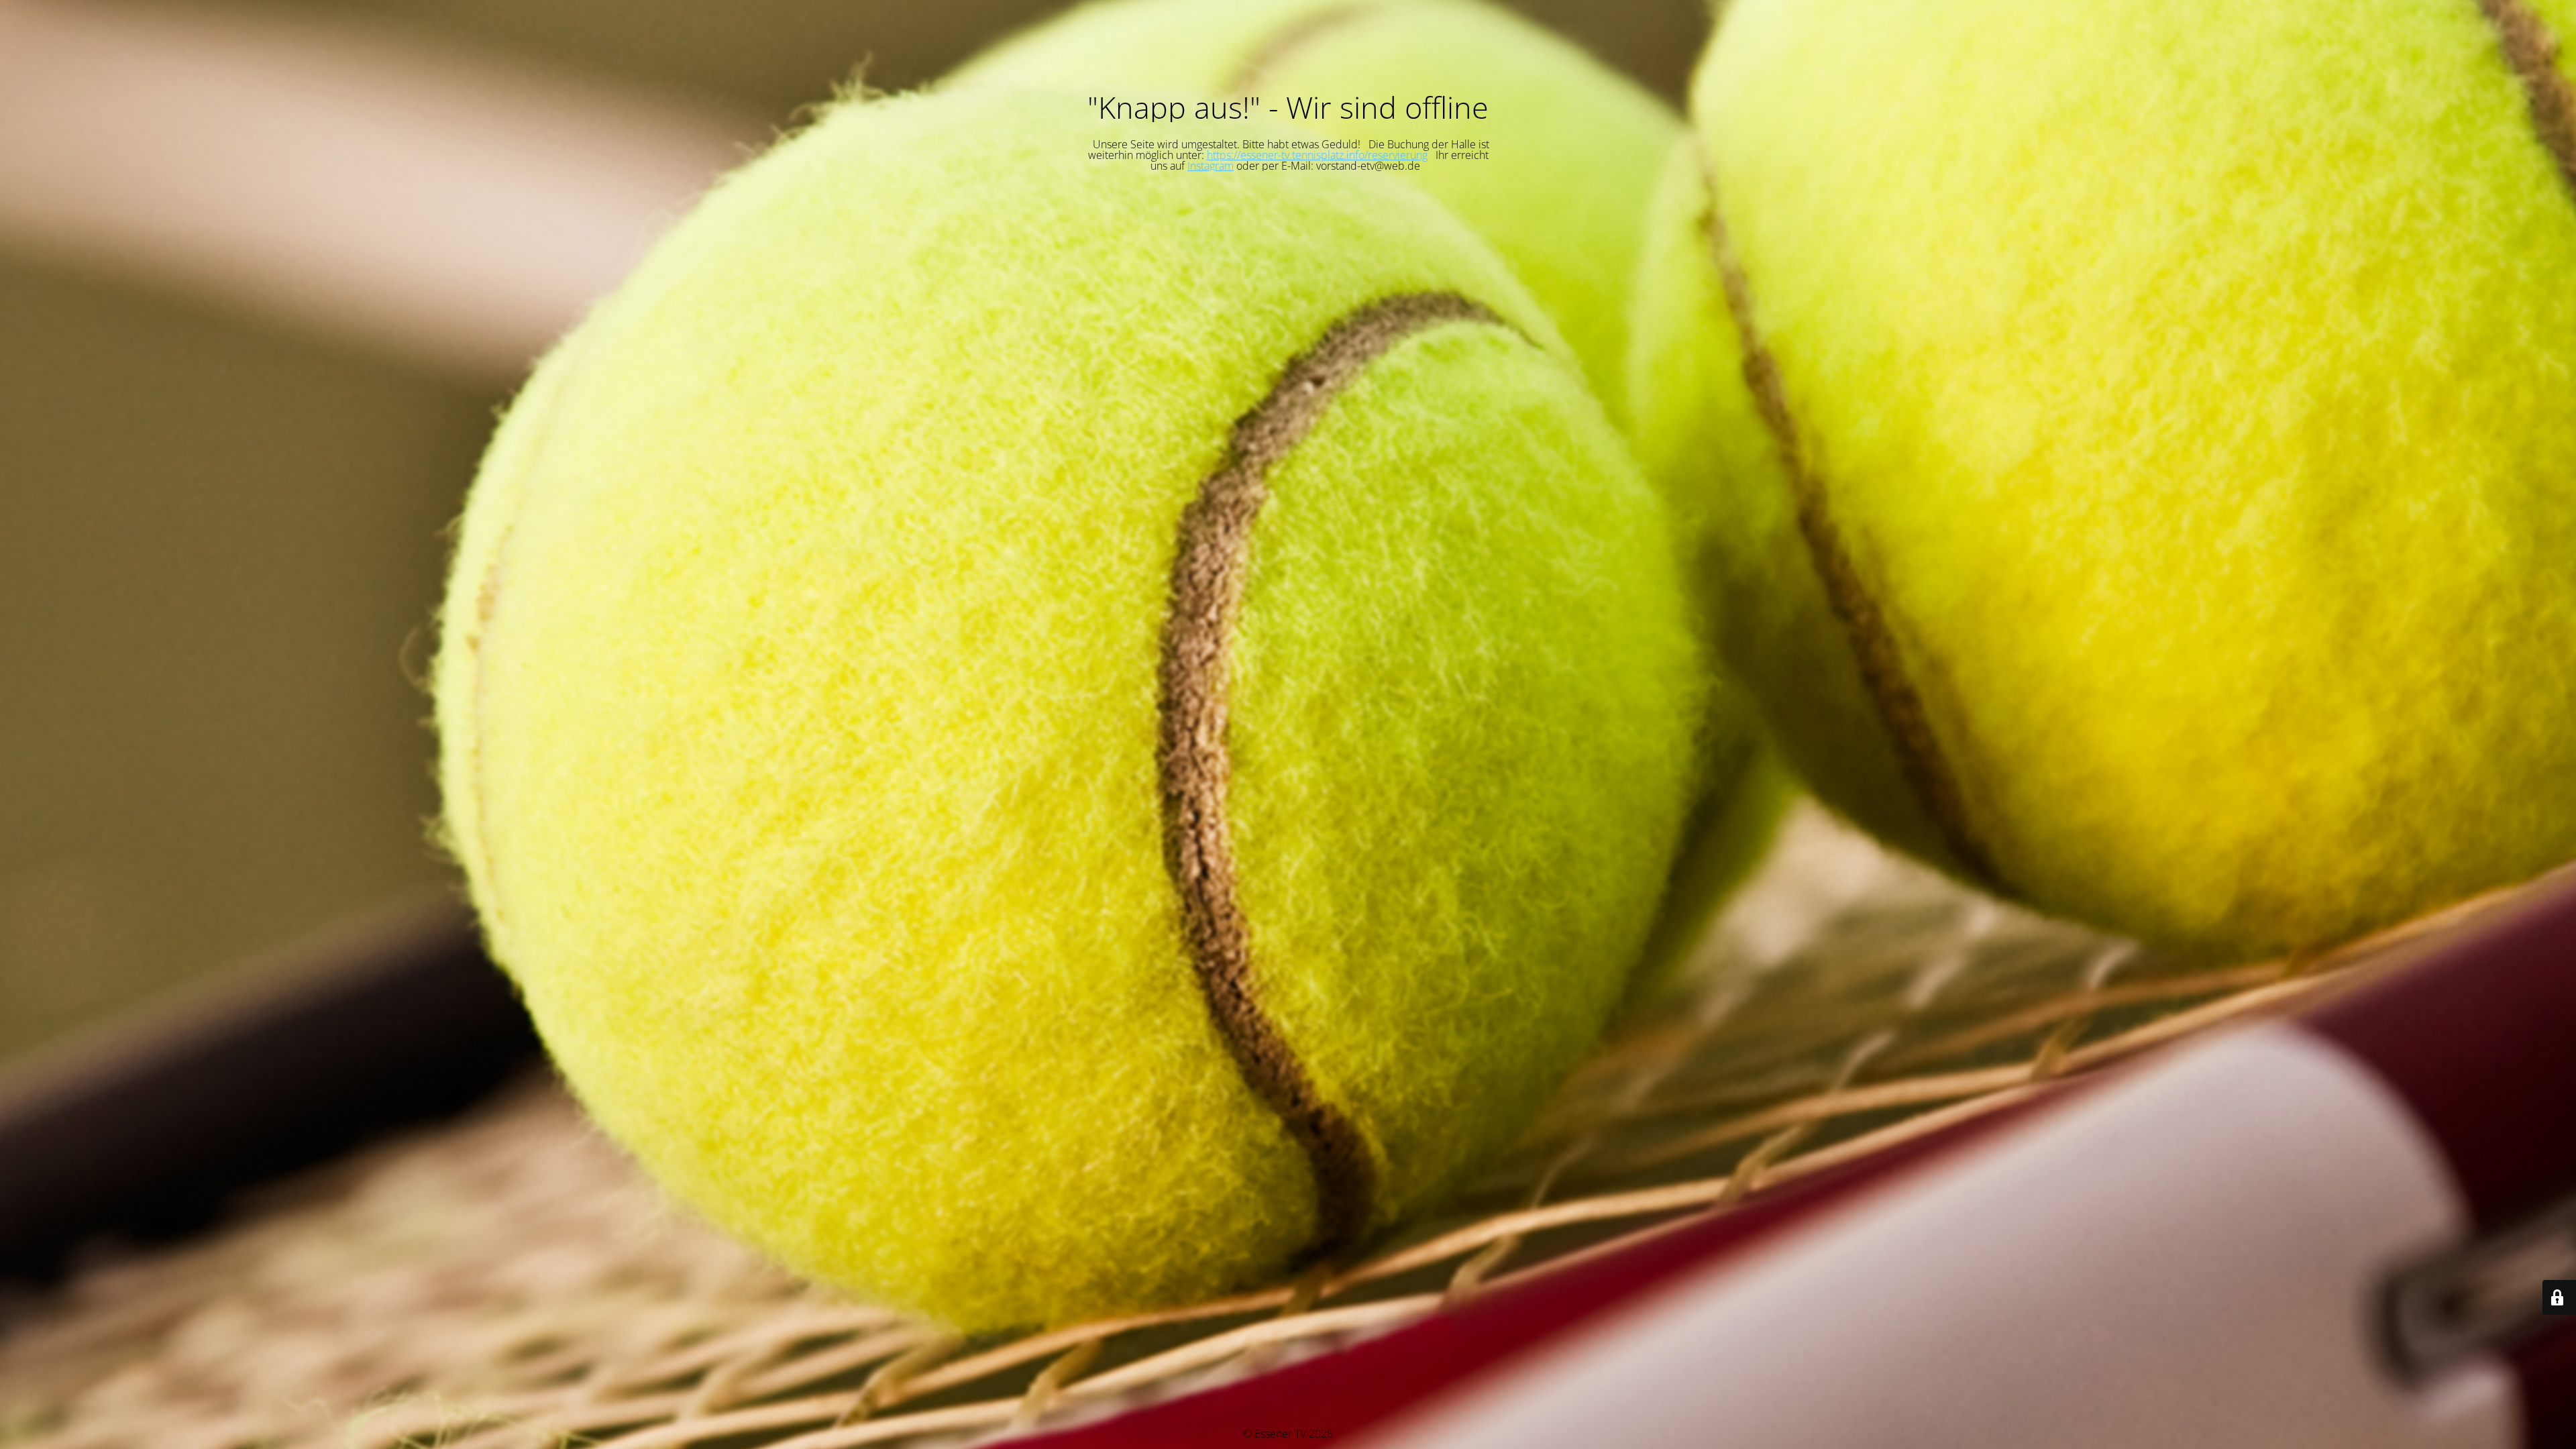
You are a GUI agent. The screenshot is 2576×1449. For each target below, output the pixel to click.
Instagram (1211, 166)
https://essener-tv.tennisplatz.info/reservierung (1317, 155)
